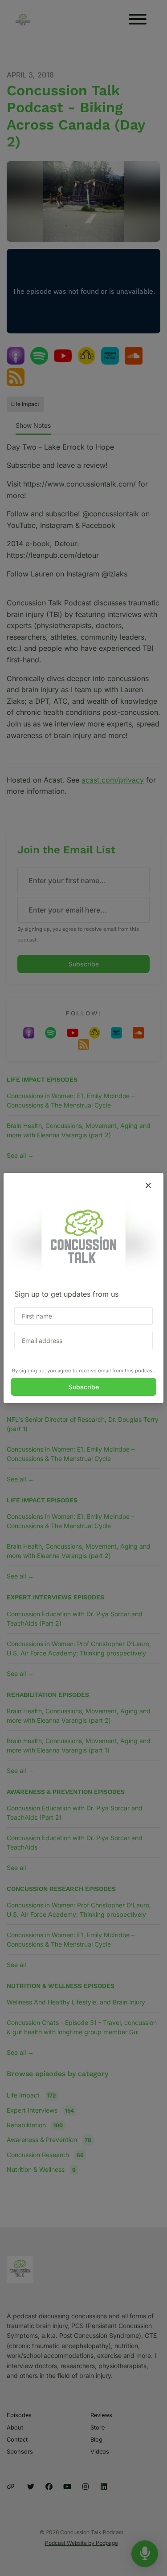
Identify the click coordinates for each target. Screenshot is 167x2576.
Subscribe (84, 1387)
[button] (148, 1185)
